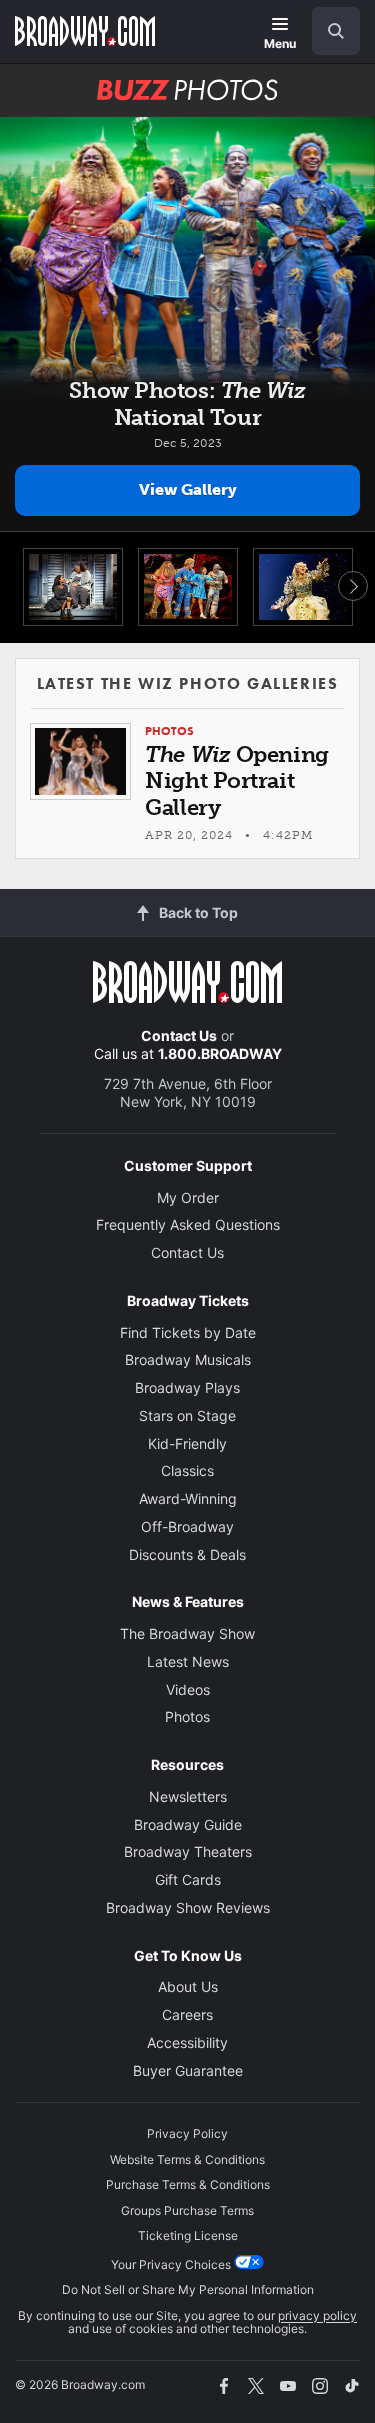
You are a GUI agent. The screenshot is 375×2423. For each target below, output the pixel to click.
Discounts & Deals (187, 1554)
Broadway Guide (188, 1824)
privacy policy (317, 2315)
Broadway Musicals (188, 1359)
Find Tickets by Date (188, 1332)
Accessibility (187, 2042)
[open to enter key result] (336, 31)
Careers (187, 2014)
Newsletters (188, 1796)
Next (353, 586)
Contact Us (179, 1035)
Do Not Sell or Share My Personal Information (188, 2289)
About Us (188, 1986)
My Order (188, 1197)
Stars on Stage (187, 1415)
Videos (188, 1689)
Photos (187, 1716)
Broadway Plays (187, 1387)
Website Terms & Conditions (187, 2159)
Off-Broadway (187, 1526)
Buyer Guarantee (188, 2070)
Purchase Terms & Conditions (188, 2184)
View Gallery (188, 489)
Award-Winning (188, 1498)
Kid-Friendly (187, 1443)
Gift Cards (188, 1879)
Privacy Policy (187, 2133)
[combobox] (328, 31)
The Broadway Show (187, 1633)
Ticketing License (188, 2235)
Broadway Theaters (188, 1851)
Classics (187, 1470)
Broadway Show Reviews (188, 1907)
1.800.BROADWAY (220, 1053)
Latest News (188, 1661)
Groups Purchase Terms (187, 2210)
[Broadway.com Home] (85, 31)
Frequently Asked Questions (188, 1224)
